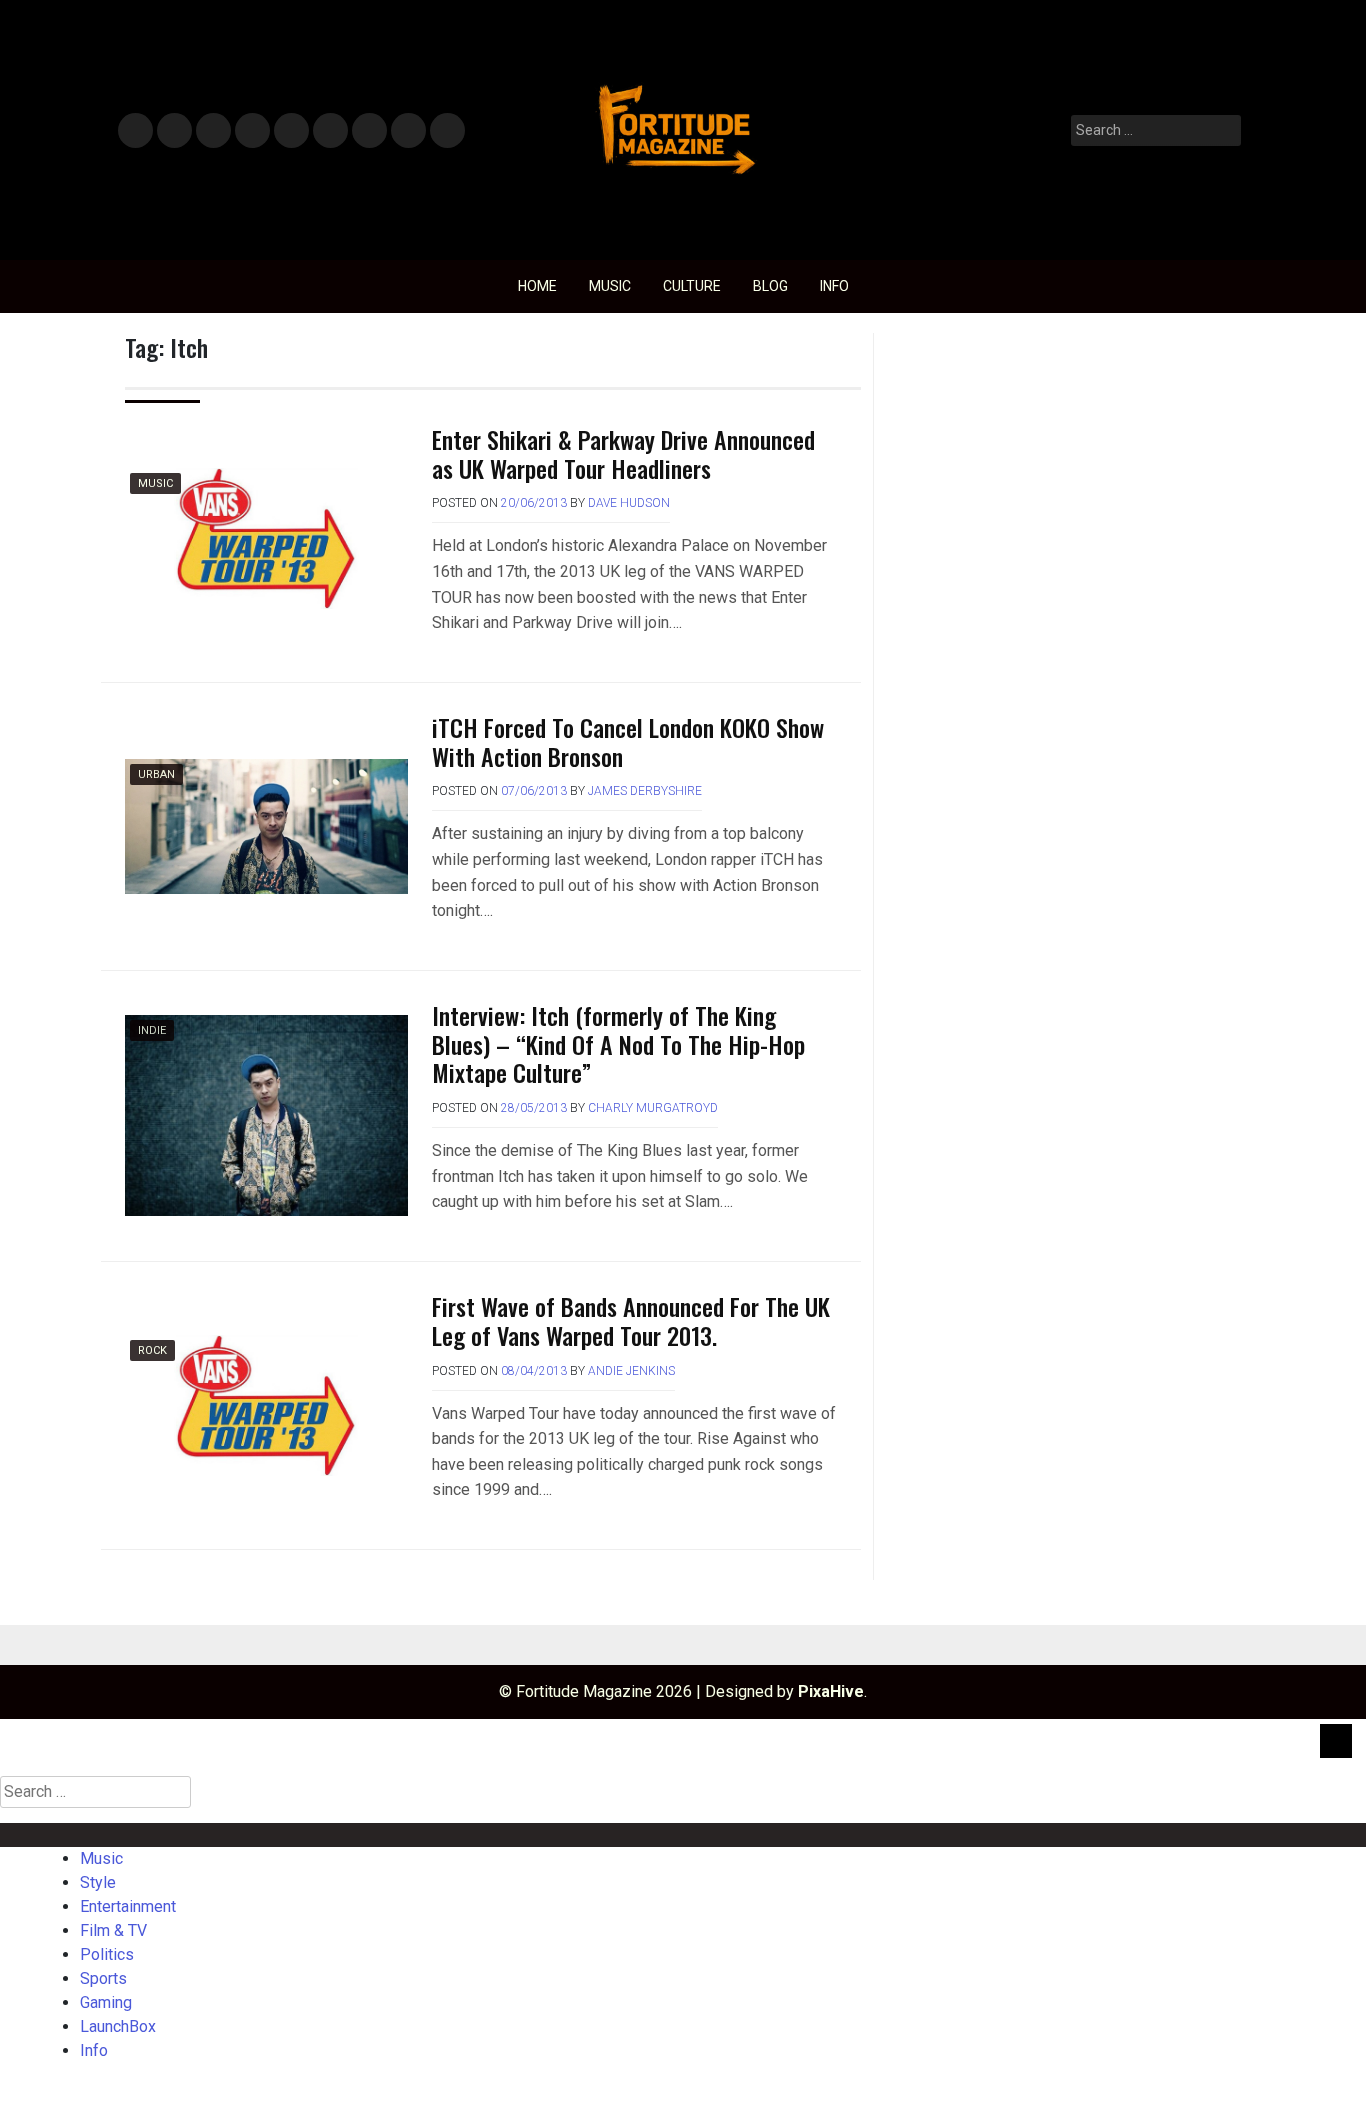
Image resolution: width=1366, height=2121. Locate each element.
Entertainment (213, 131)
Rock (152, 1350)
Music (135, 131)
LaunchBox (408, 131)
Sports (329, 131)
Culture (692, 286)
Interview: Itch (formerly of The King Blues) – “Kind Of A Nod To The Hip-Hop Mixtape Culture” (618, 1044)
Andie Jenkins (631, 1371)
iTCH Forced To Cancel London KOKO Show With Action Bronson (628, 741)
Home (537, 286)
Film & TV (251, 131)
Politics (290, 131)
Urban (156, 774)
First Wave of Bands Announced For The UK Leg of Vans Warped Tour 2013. (631, 1320)
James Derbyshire (645, 791)
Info (444, 124)
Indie (152, 1030)
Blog (770, 286)
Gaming (369, 131)
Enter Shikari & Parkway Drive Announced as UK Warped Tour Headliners (623, 453)
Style (170, 131)
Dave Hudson (629, 503)
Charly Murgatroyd (653, 1108)
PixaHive (831, 1691)
